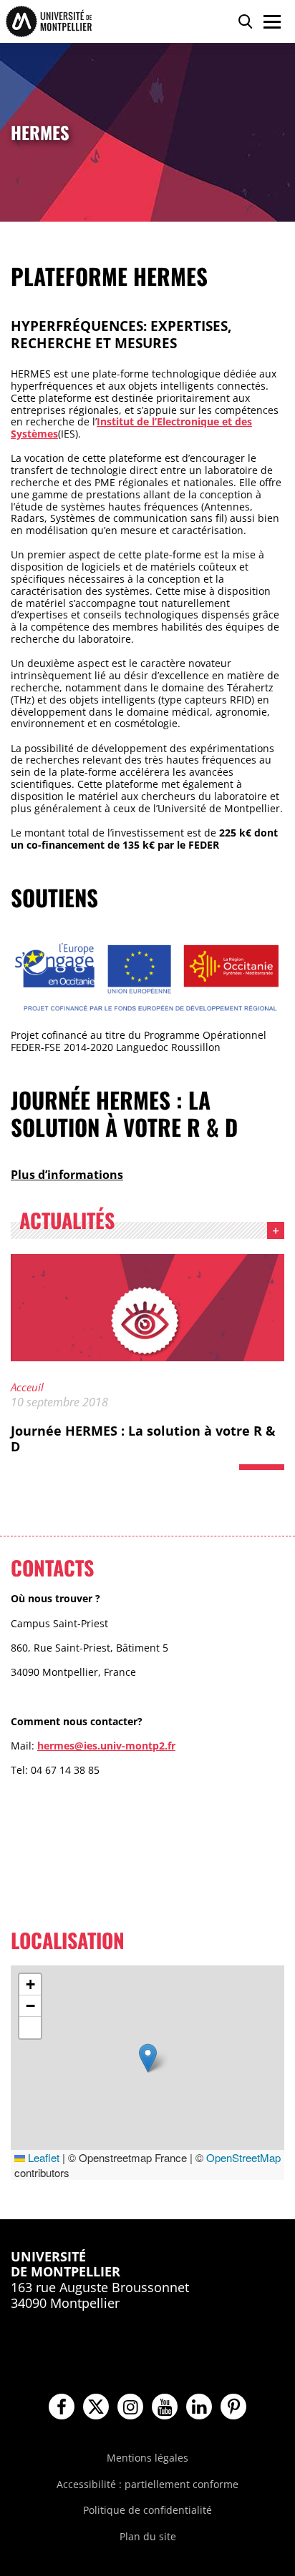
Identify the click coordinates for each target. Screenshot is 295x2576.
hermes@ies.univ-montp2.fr (106, 1746)
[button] (148, 2058)
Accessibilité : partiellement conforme (147, 2484)
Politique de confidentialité (147, 2510)
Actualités (67, 1223)
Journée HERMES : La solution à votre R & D (143, 1438)
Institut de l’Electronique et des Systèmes (131, 428)
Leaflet (42, 2157)
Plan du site (148, 2536)
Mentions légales (147, 2458)
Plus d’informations (67, 1175)
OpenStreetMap (243, 2157)
